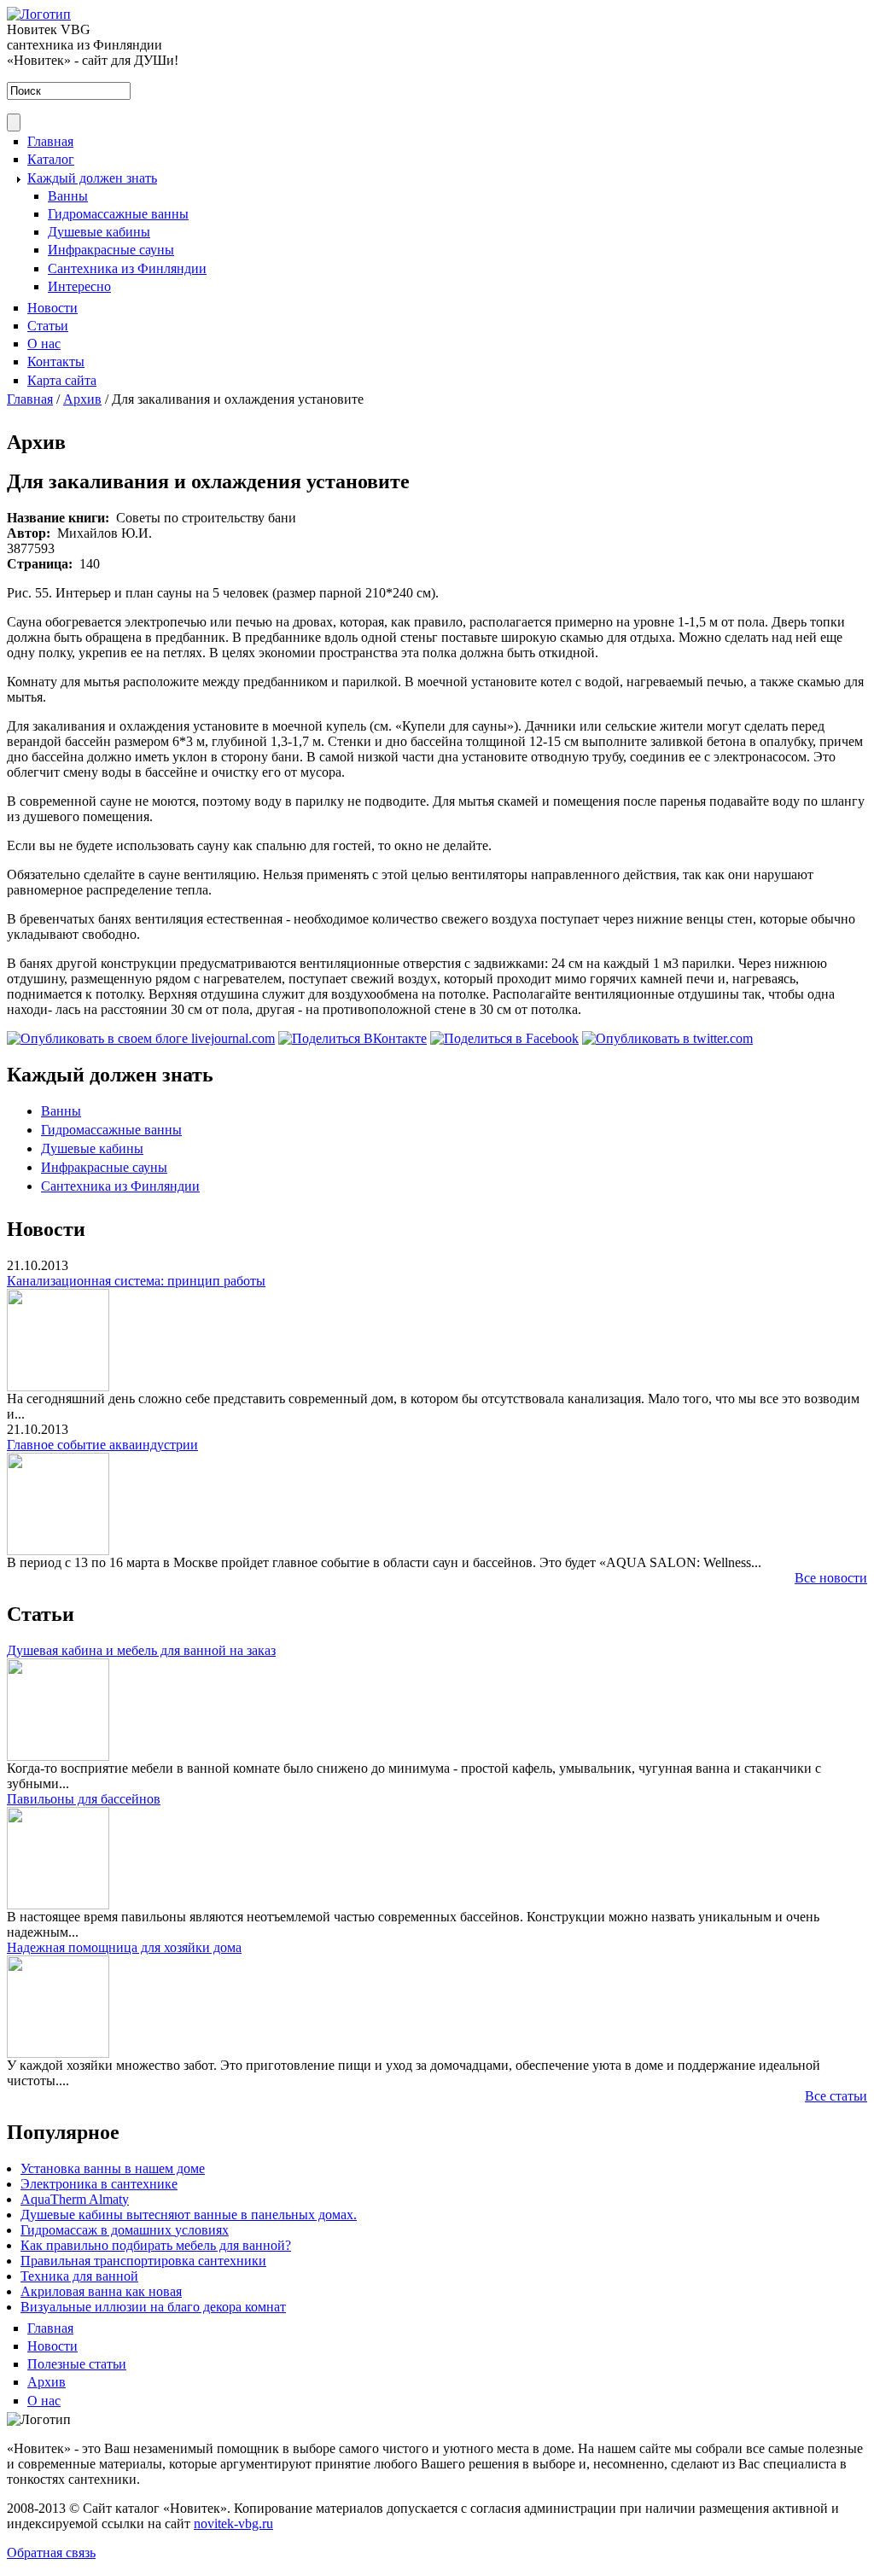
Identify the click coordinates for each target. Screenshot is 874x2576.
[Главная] (39, 14)
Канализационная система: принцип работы (136, 1281)
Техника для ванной (79, 2276)
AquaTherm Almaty (75, 2199)
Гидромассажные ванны (118, 214)
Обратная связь (51, 2553)
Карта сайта (62, 380)
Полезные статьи (77, 2364)
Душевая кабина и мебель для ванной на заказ (141, 1650)
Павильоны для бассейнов (84, 1799)
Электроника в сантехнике (99, 2184)
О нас (44, 344)
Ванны (68, 196)
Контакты (56, 361)
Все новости (831, 1578)
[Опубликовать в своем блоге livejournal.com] (141, 1038)
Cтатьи (48, 326)
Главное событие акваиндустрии (102, 1445)
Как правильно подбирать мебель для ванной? (156, 2245)
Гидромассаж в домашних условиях (125, 2230)
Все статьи (836, 2096)
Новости (52, 308)
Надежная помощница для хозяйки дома (124, 1947)
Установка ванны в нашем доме (113, 2168)
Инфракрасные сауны (111, 250)
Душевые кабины (99, 232)
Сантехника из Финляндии (127, 268)
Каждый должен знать (92, 178)
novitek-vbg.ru (233, 2524)
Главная (50, 141)
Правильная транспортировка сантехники (143, 2261)
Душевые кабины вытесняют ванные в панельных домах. (189, 2215)
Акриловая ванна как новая (101, 2291)
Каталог (51, 159)
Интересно (79, 286)
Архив (82, 399)
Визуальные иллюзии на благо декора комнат (153, 2307)
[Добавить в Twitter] (667, 1038)
